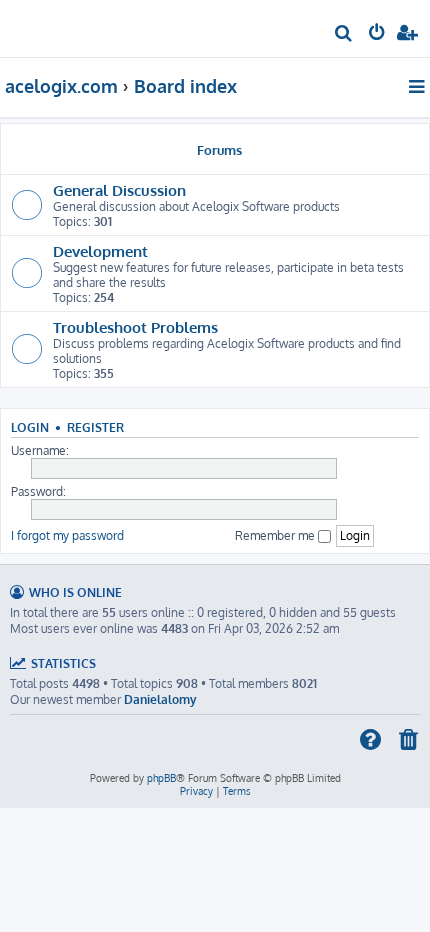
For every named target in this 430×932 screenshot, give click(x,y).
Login (30, 427)
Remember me (276, 535)
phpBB (161, 778)
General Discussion (119, 190)
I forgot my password (67, 535)
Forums (219, 149)
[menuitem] (344, 35)
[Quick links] (418, 86)
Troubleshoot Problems (135, 327)
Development (100, 251)
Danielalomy (160, 699)
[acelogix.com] (48, 26)
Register (95, 427)
